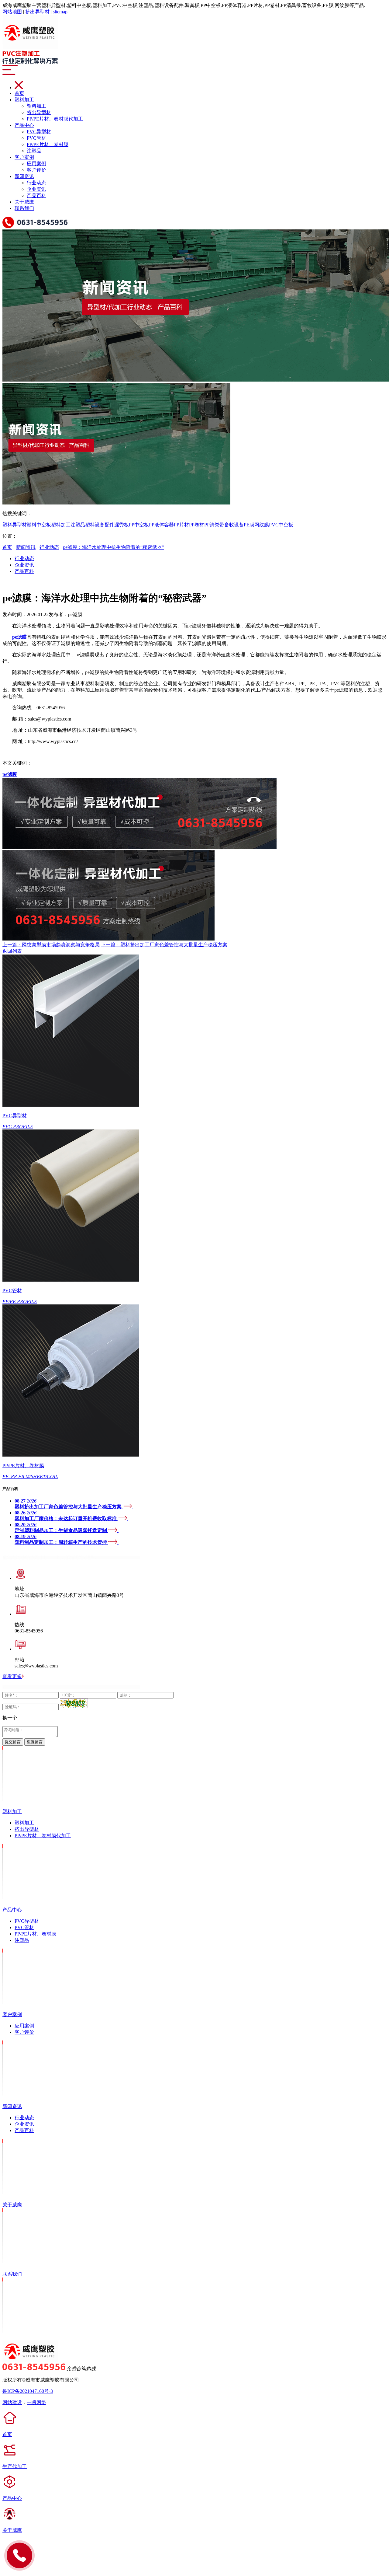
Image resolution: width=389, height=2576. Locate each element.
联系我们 (24, 208)
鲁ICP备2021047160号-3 (28, 2391)
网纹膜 (262, 525)
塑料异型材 (15, 525)
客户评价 (36, 170)
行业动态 (36, 183)
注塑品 (34, 151)
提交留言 (13, 1742)
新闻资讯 (24, 176)
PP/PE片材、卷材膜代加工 (55, 119)
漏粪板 (122, 525)
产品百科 (36, 195)
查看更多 (12, 1676)
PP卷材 (197, 525)
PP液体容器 (161, 525)
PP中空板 (139, 525)
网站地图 (12, 12)
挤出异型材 (37, 12)
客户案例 (24, 157)
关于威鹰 (24, 202)
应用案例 (36, 164)
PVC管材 (36, 138)
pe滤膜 (10, 774)
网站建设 (12, 2402)
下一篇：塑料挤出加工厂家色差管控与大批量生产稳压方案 (164, 945)
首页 (19, 93)
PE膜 (249, 525)
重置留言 (35, 1742)
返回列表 (12, 951)
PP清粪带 (214, 525)
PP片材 (181, 525)
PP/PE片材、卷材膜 (48, 144)
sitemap (60, 12)
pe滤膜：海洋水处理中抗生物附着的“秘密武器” (114, 547)
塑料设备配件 (100, 525)
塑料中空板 (39, 525)
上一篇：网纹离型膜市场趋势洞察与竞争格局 (51, 945)
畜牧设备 (234, 525)
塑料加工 (24, 100)
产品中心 (24, 125)
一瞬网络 (36, 2402)
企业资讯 (36, 189)
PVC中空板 (281, 525)
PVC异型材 (39, 132)
